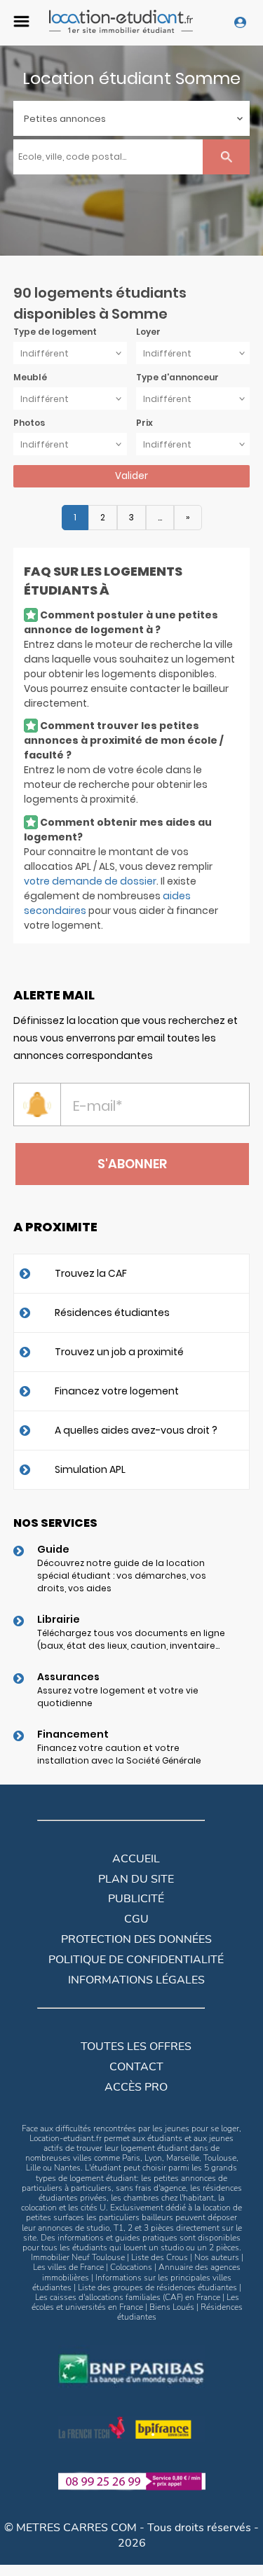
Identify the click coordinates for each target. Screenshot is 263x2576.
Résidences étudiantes (112, 1313)
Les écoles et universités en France (135, 2302)
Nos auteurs (217, 2257)
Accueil (136, 1859)
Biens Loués (172, 2307)
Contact (136, 2067)
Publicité (136, 1899)
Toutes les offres (136, 2047)
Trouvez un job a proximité (119, 1352)
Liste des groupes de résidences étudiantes (157, 2287)
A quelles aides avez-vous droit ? (136, 1430)
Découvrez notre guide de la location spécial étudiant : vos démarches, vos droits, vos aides (122, 1576)
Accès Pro (136, 2087)
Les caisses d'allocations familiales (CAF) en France (128, 2297)
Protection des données (136, 1939)
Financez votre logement (117, 1391)
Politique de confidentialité (136, 1960)
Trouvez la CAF (91, 1273)
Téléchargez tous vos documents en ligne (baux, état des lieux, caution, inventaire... (131, 1639)
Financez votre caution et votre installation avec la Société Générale (119, 1754)
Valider (131, 476)
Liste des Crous (160, 2257)
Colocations (131, 2267)
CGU (136, 1919)
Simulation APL (90, 1469)
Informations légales (136, 1980)
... (160, 517)
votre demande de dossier (90, 881)
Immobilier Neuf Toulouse (78, 2257)
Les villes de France (68, 2267)
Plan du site (136, 1879)
